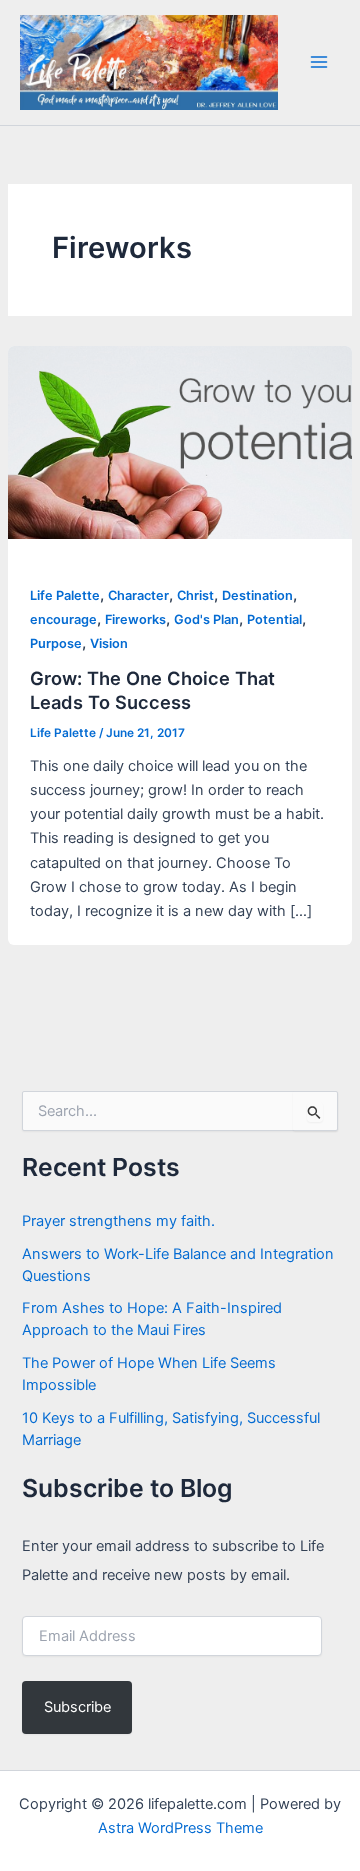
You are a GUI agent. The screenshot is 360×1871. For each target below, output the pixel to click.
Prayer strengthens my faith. (118, 1221)
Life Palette (65, 595)
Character (138, 595)
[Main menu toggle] (319, 62)
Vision (109, 643)
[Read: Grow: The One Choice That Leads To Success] (180, 441)
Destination (257, 595)
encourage (63, 619)
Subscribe (77, 1707)
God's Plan (206, 619)
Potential (274, 619)
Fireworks (135, 619)
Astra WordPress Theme (180, 1828)
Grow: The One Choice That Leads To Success (152, 690)
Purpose (56, 643)
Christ (195, 595)
